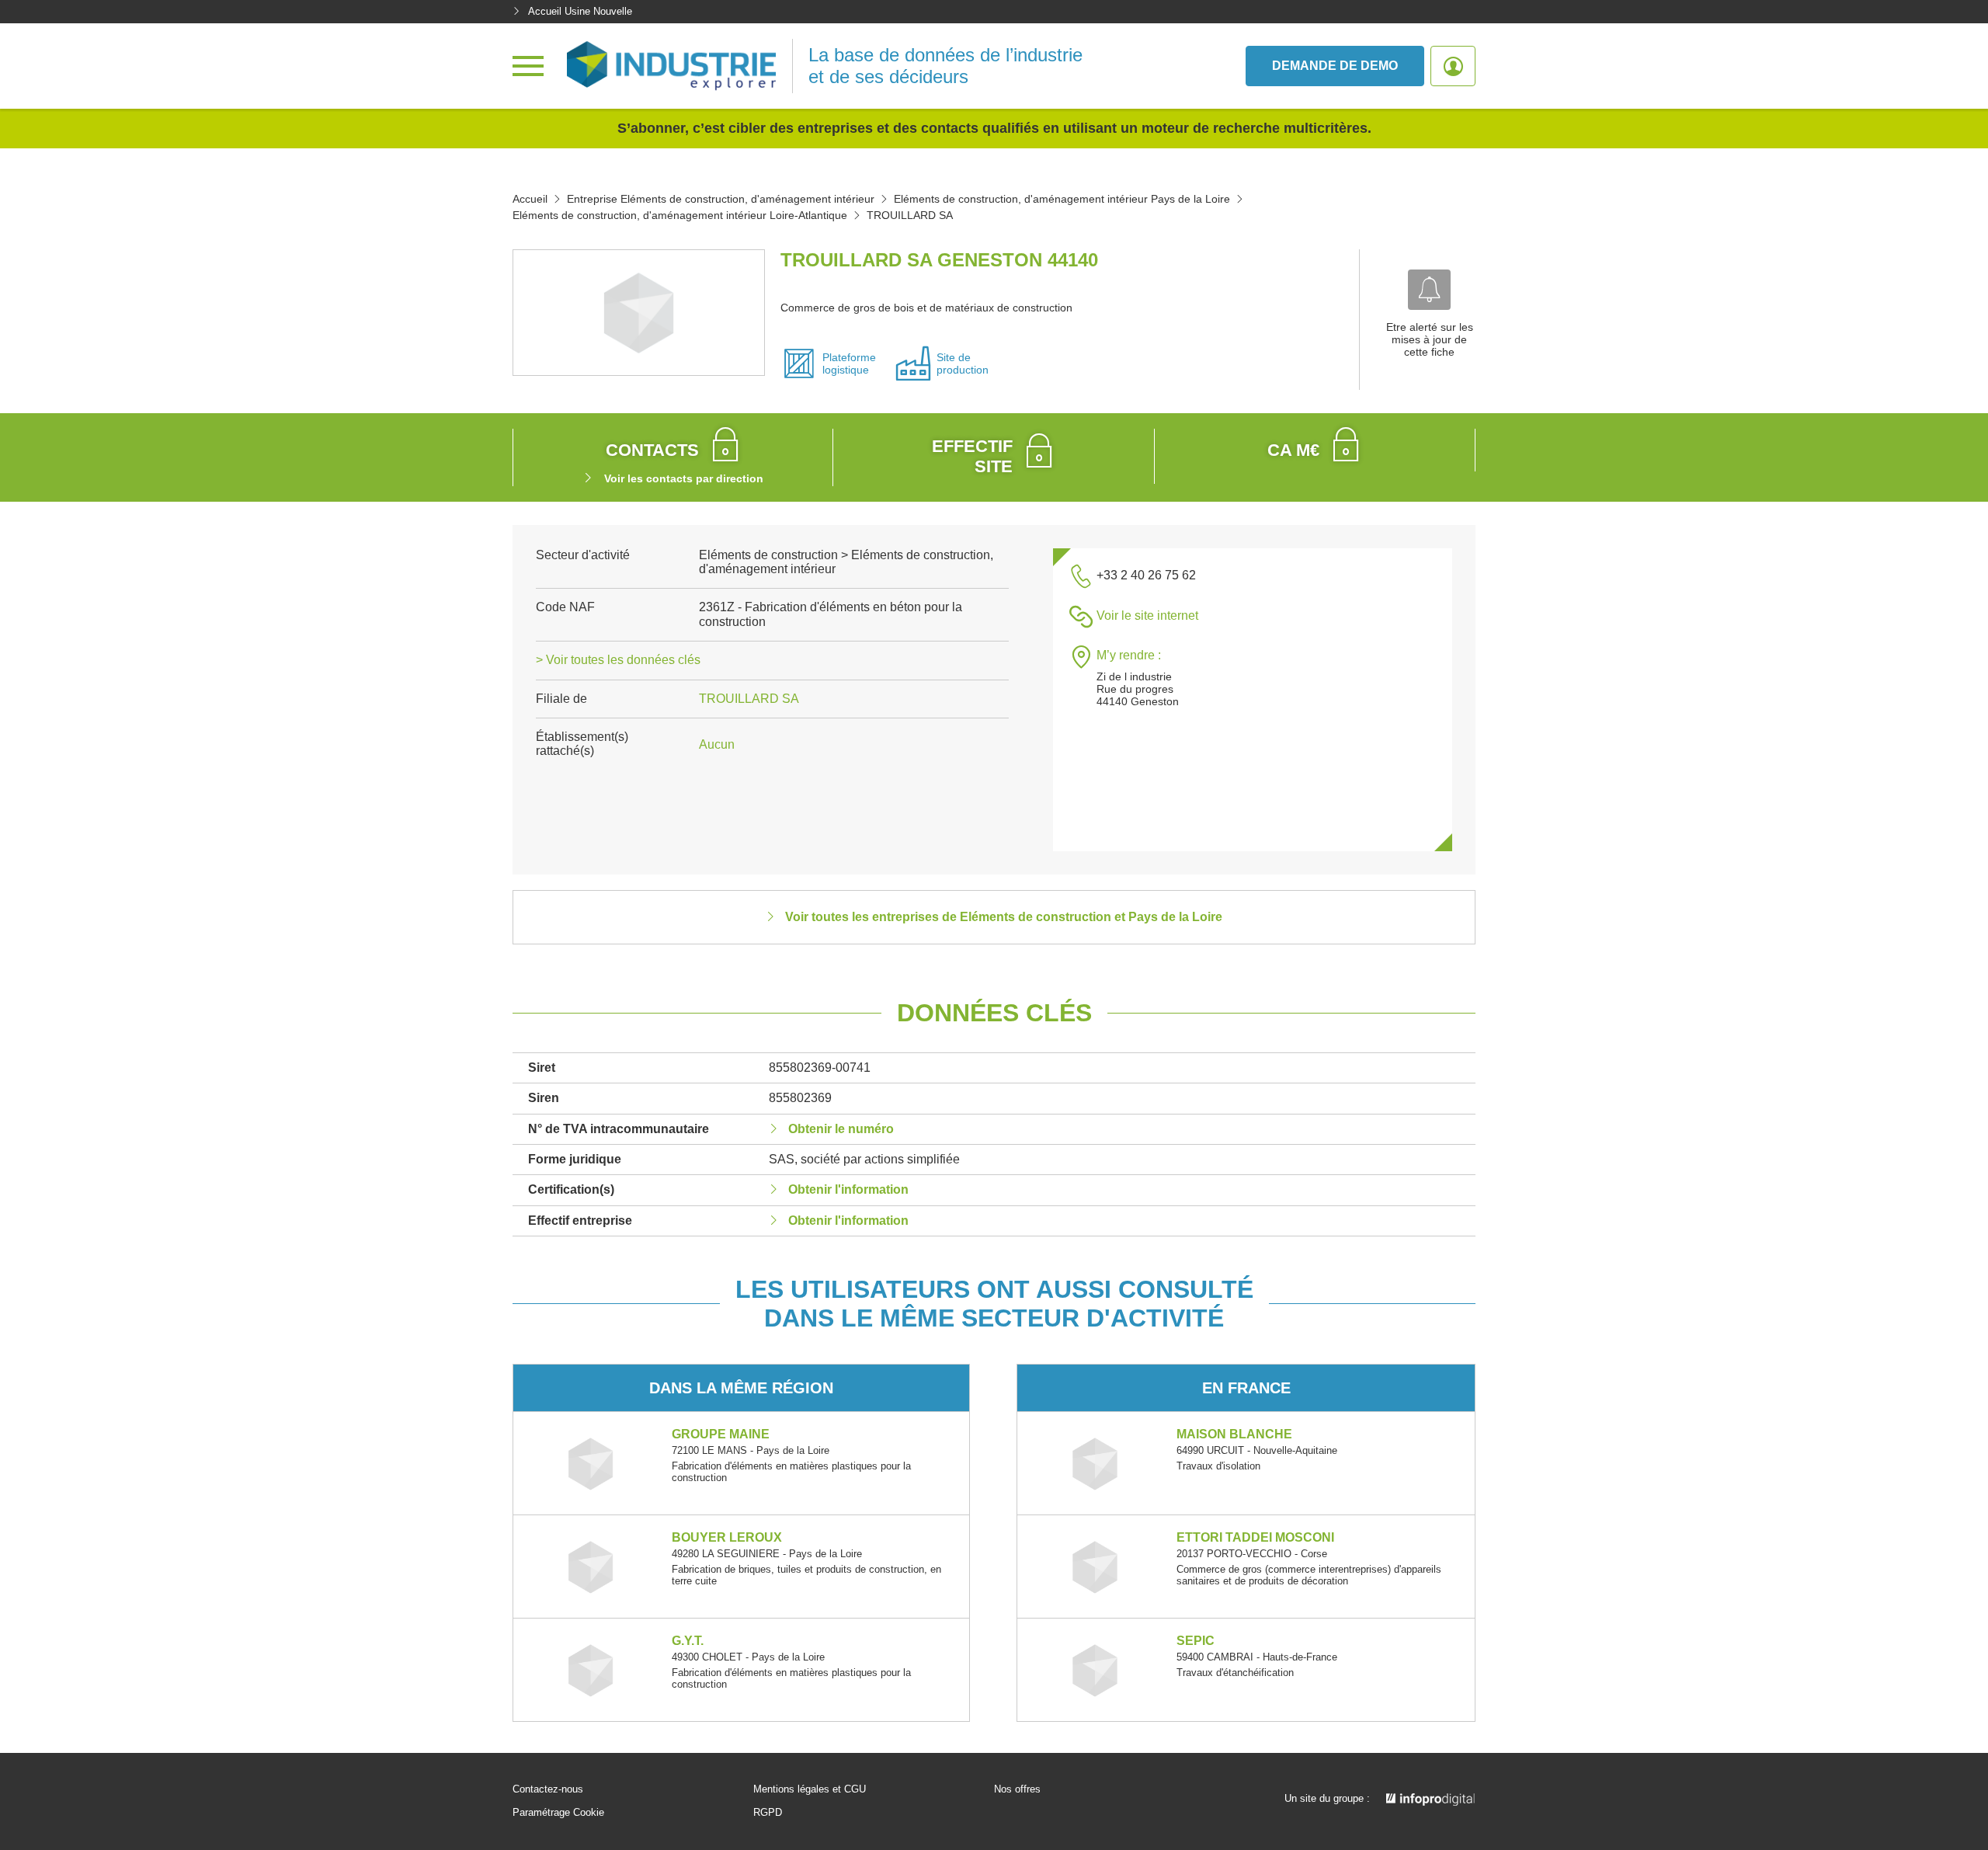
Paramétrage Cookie (558, 1813)
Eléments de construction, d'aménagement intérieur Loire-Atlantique (680, 215)
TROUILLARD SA (749, 699)
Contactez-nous (548, 1789)
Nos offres (1017, 1789)
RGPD (768, 1813)
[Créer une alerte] (1429, 290)
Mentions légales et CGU (810, 1789)
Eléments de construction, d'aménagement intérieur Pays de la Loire (1062, 199)
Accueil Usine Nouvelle (580, 11)
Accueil (530, 199)
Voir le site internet (1147, 616)
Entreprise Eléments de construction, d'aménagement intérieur (721, 199)
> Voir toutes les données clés (618, 660)
